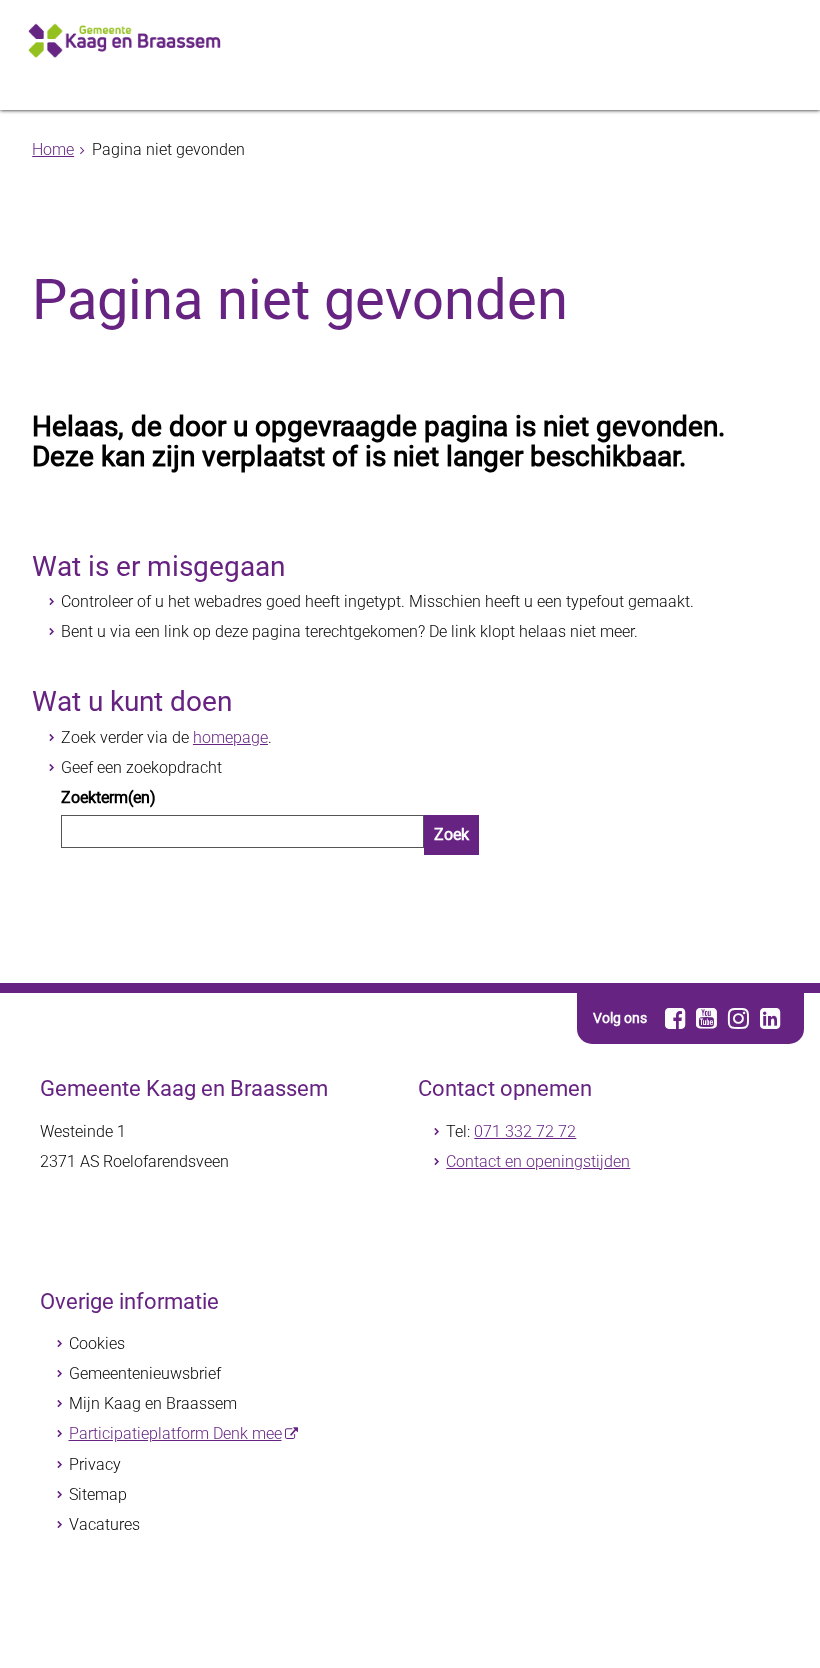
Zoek (451, 834)
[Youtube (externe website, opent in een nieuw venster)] (707, 1018)
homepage (230, 737)
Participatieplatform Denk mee (175, 1433)
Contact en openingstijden (538, 1161)
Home (53, 149)
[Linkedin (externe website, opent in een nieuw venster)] (770, 1018)
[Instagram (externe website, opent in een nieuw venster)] (738, 1018)
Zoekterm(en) (108, 797)
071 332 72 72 (525, 1131)
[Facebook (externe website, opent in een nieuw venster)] (675, 1018)
